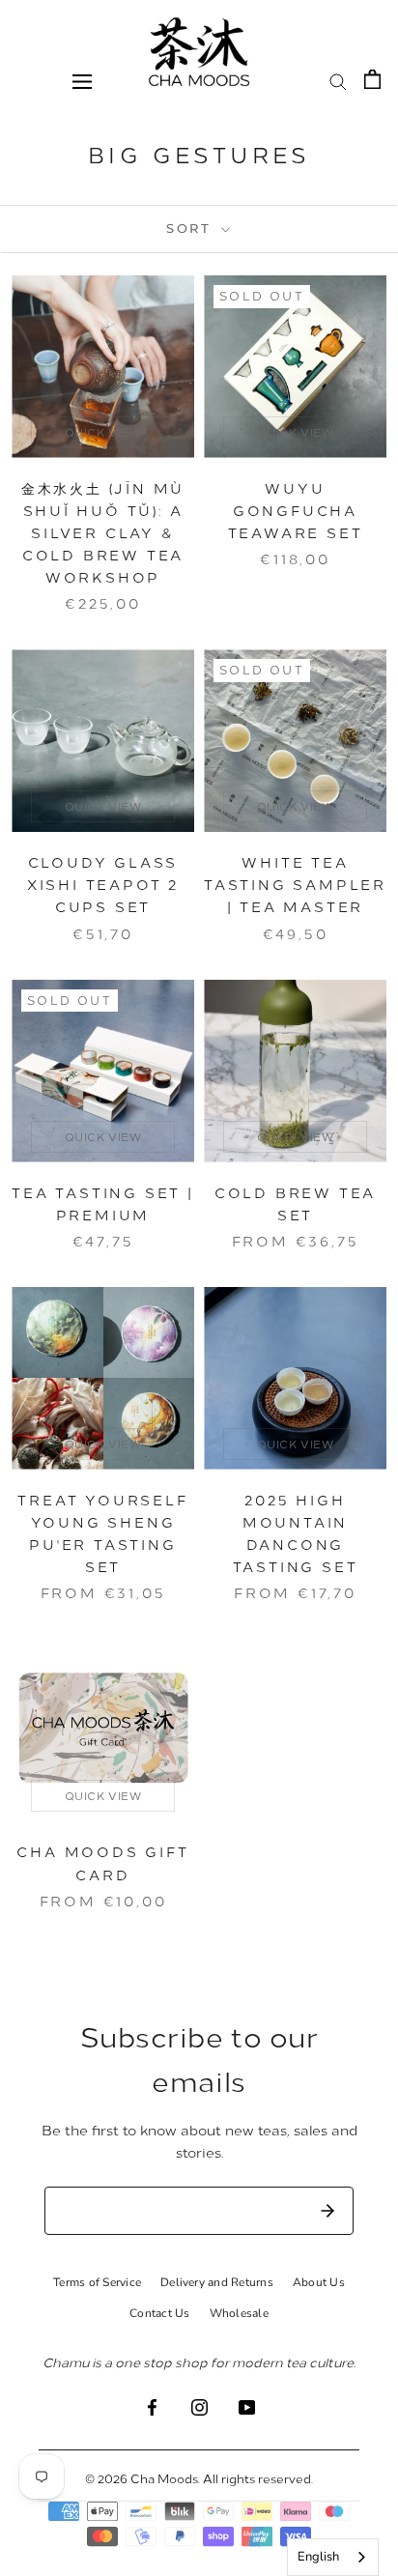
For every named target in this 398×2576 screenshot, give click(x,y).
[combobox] (333, 2557)
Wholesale (239, 2313)
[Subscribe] (327, 2211)
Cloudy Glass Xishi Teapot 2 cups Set (103, 885)
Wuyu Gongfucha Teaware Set (296, 511)
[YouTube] (247, 2405)
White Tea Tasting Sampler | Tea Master (295, 885)
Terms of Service (97, 2282)
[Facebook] (152, 2405)
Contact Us (159, 2313)
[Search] (338, 81)
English (318, 2557)
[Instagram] (199, 2405)
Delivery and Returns (217, 2282)
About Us (319, 2282)
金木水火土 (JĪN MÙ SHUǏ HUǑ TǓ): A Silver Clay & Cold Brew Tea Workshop (103, 533)
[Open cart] (372, 79)
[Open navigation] (82, 80)
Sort (192, 228)
